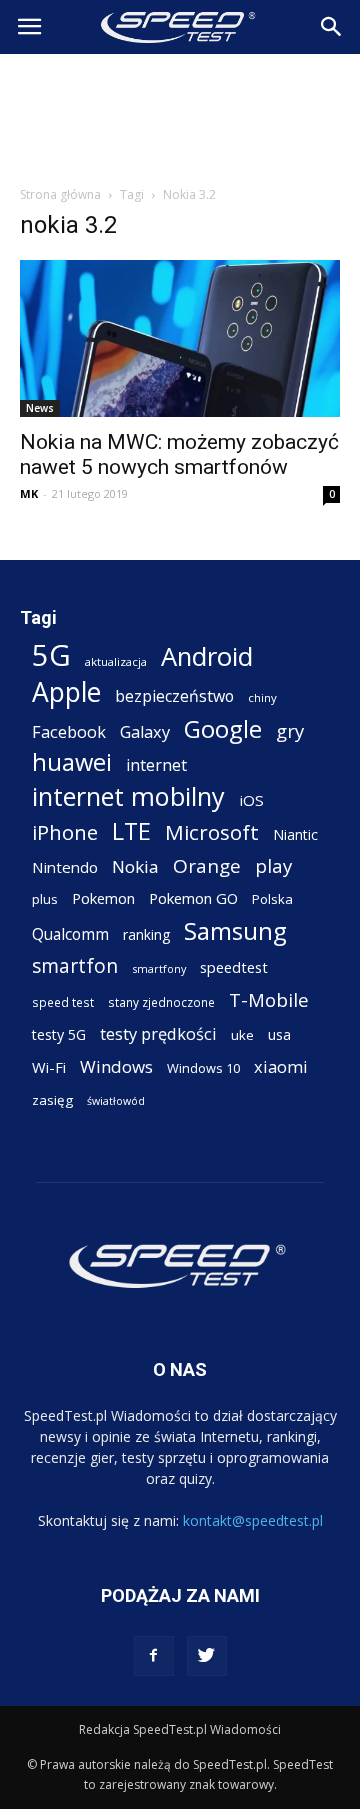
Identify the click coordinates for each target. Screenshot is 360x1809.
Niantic (295, 834)
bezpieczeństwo (174, 696)
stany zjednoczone (161, 1002)
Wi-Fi (49, 1067)
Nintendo (65, 867)
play (273, 865)
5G (51, 655)
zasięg (52, 1100)
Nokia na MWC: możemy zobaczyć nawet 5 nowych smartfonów (179, 454)
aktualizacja (116, 661)
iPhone (65, 832)
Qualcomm (70, 934)
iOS (251, 800)
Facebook (69, 731)
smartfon (75, 965)
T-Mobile (269, 999)
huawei (72, 762)
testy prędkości (158, 1033)
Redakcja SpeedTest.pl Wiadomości (180, 1729)
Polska (272, 899)
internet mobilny (128, 796)
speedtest (234, 967)
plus (45, 899)
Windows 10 (203, 1068)
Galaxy (145, 731)
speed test (63, 1002)
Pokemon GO (193, 898)
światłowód (116, 1101)
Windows (116, 1066)
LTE (131, 831)
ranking (146, 934)
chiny (262, 697)
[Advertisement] (180, 114)
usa (279, 1034)
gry (290, 730)
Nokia (135, 866)
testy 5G (59, 1034)
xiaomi (281, 1066)
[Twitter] (207, 1656)
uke (242, 1035)
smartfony (159, 968)
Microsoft (212, 832)
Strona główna (60, 194)
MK (29, 493)
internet (156, 765)
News (40, 408)
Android (207, 656)
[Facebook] (154, 1656)
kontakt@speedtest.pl (253, 1520)
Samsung (235, 930)
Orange (207, 866)
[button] (332, 27)
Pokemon (103, 898)
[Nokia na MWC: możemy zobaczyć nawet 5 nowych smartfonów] (180, 338)
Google (223, 728)
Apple (66, 692)
